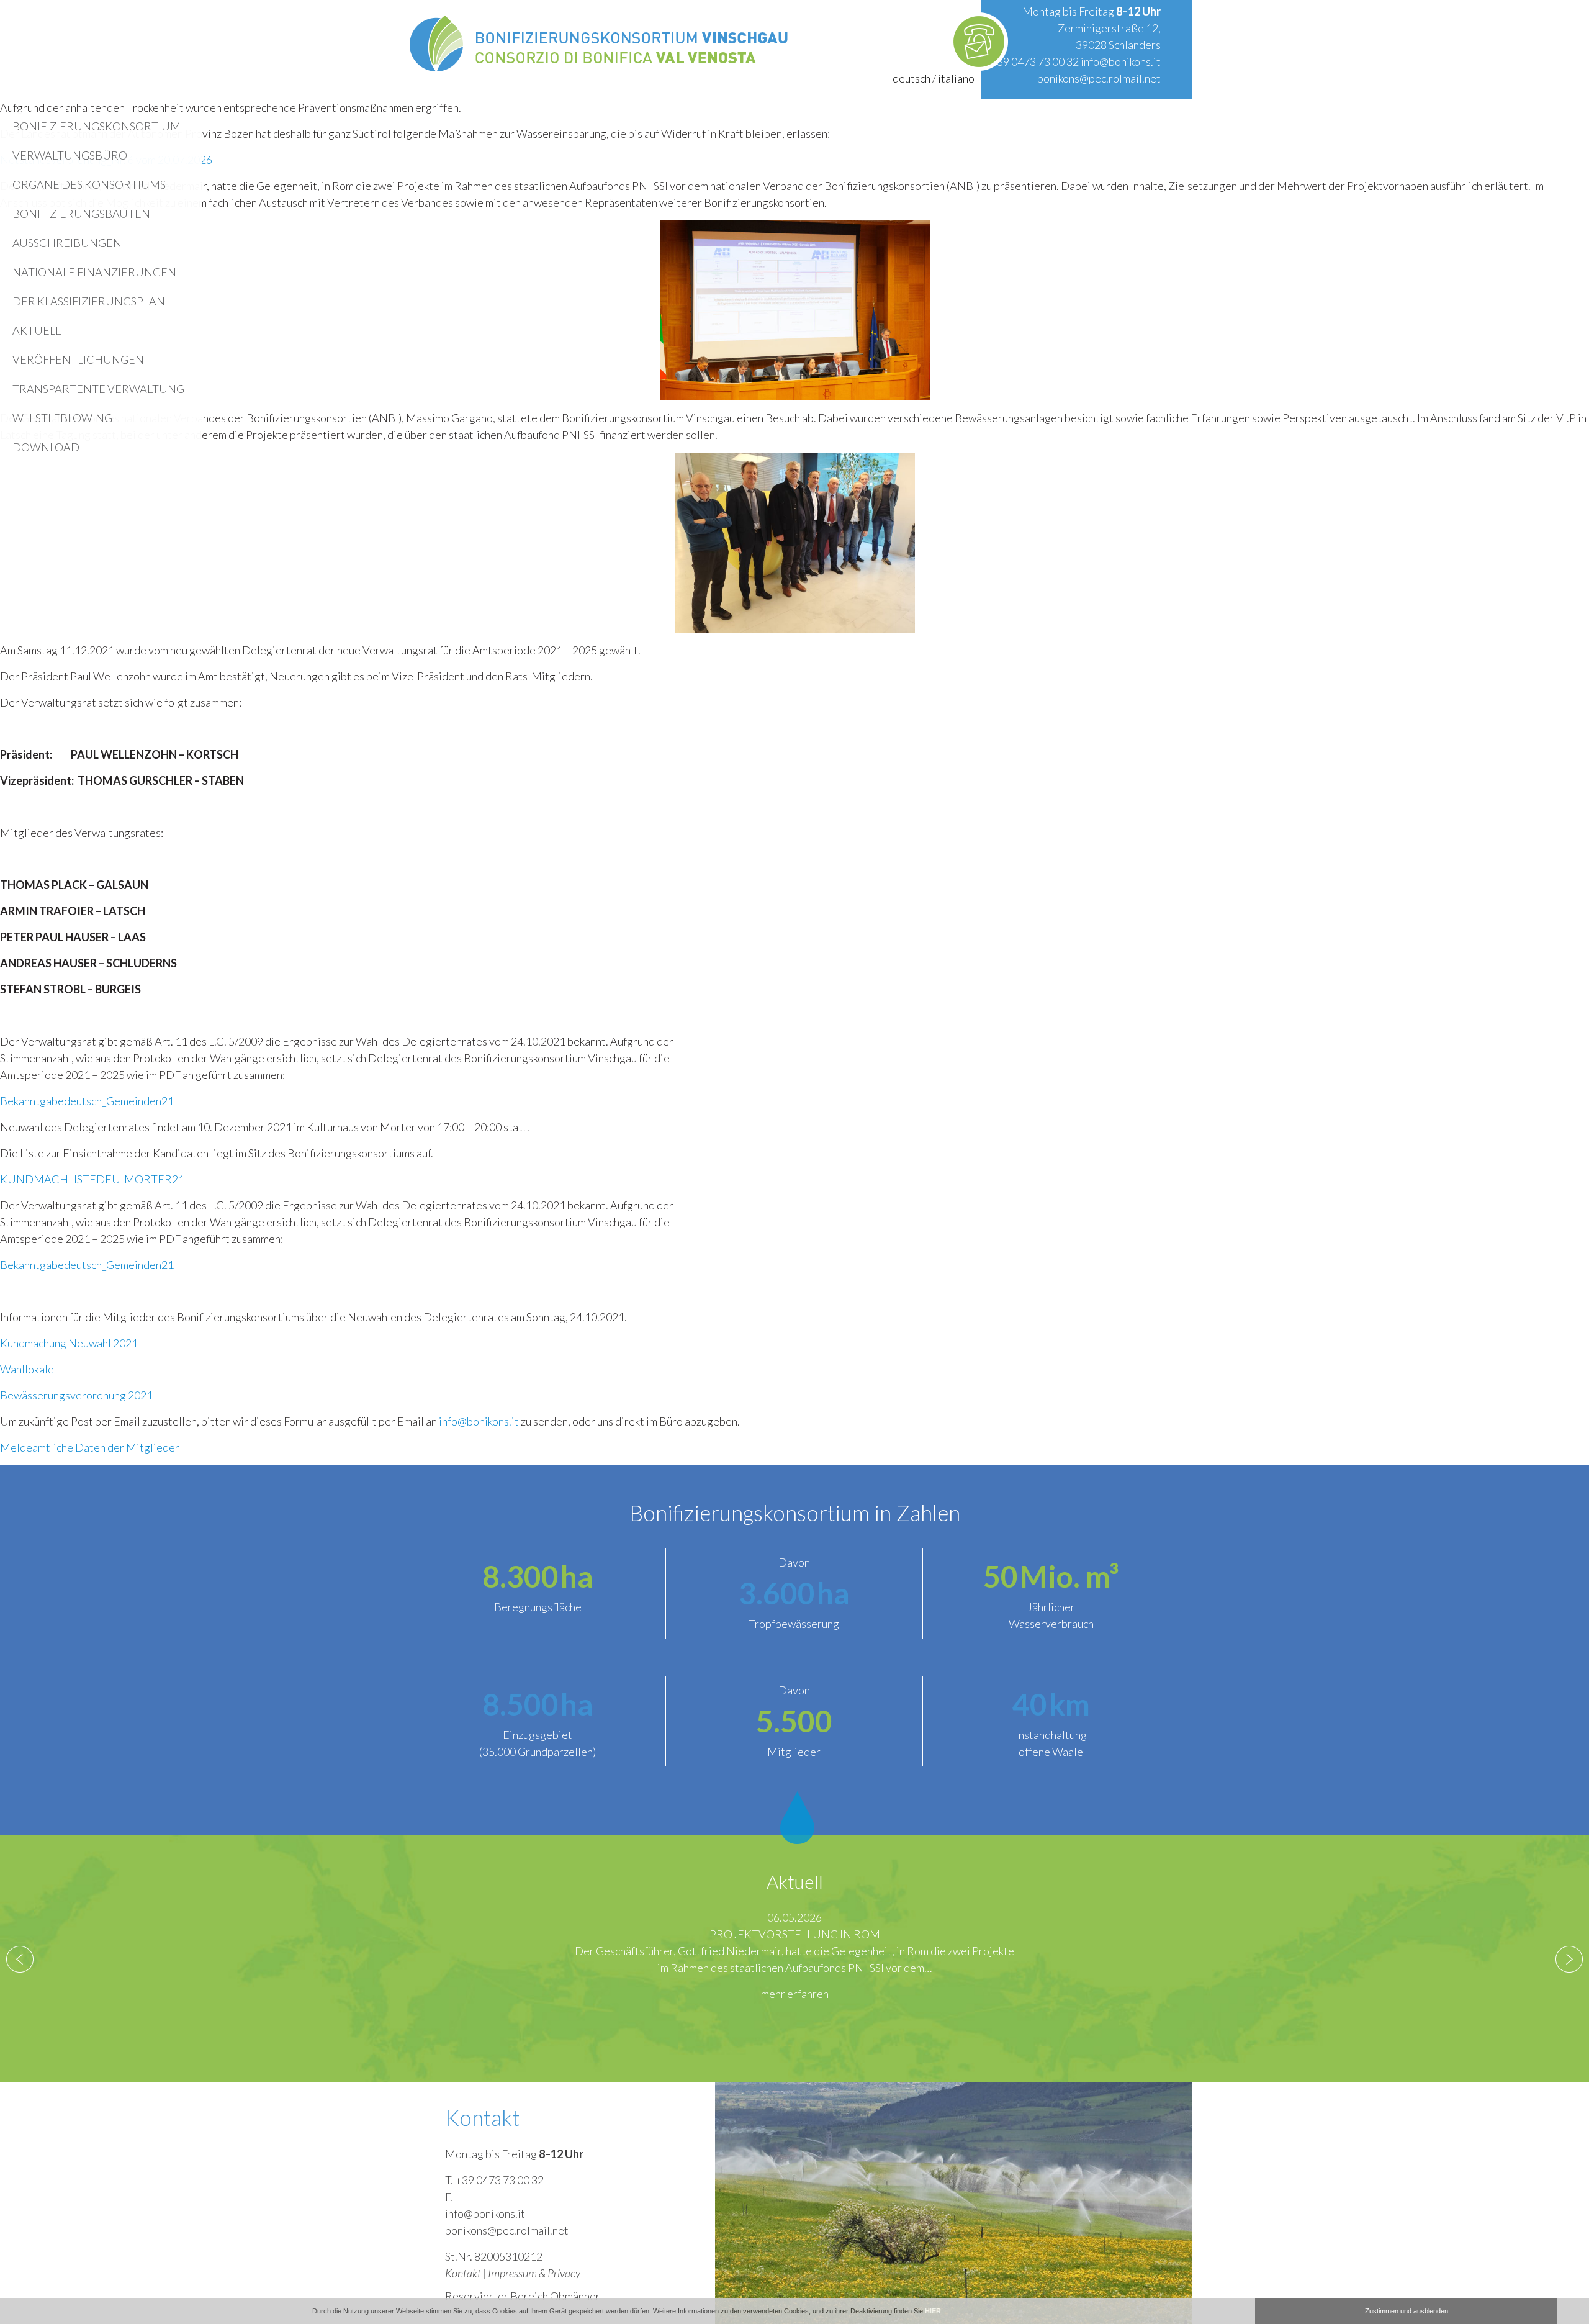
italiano (956, 78)
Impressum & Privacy (534, 2273)
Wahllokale (27, 1369)
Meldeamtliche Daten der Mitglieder (90, 1447)
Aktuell (37, 330)
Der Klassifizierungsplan (89, 301)
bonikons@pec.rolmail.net (1099, 78)
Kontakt (463, 2273)
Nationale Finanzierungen (94, 272)
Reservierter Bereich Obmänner (523, 2296)
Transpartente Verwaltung (98, 389)
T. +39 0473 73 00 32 (494, 2180)
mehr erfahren (795, 2010)
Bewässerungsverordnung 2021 (76, 1395)
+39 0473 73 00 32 (1034, 61)
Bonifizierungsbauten (81, 214)
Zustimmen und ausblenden (1407, 2311)
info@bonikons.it (1121, 61)
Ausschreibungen (67, 243)
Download (46, 447)
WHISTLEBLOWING (62, 418)
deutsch (912, 78)
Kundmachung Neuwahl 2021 (69, 1343)
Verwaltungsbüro (70, 155)
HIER (933, 2311)
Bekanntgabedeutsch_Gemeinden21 (87, 1101)
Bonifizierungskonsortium (97, 126)
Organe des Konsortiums (89, 184)
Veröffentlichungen (78, 359)
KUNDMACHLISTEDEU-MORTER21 (92, 1179)
